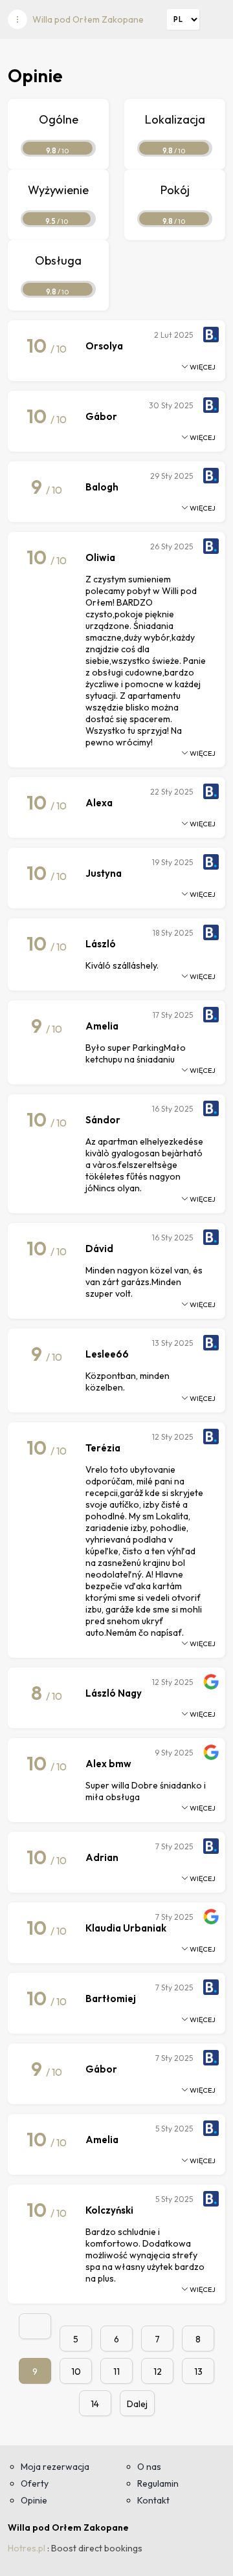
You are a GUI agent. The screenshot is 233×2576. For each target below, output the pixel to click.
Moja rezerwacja (55, 2467)
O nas (149, 2467)
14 (95, 2404)
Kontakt (153, 2500)
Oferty (35, 2483)
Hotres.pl (27, 2548)
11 (116, 2372)
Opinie (34, 2500)
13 (198, 2372)
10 (76, 2372)
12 (158, 2372)
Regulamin (158, 2483)
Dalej (137, 2404)
